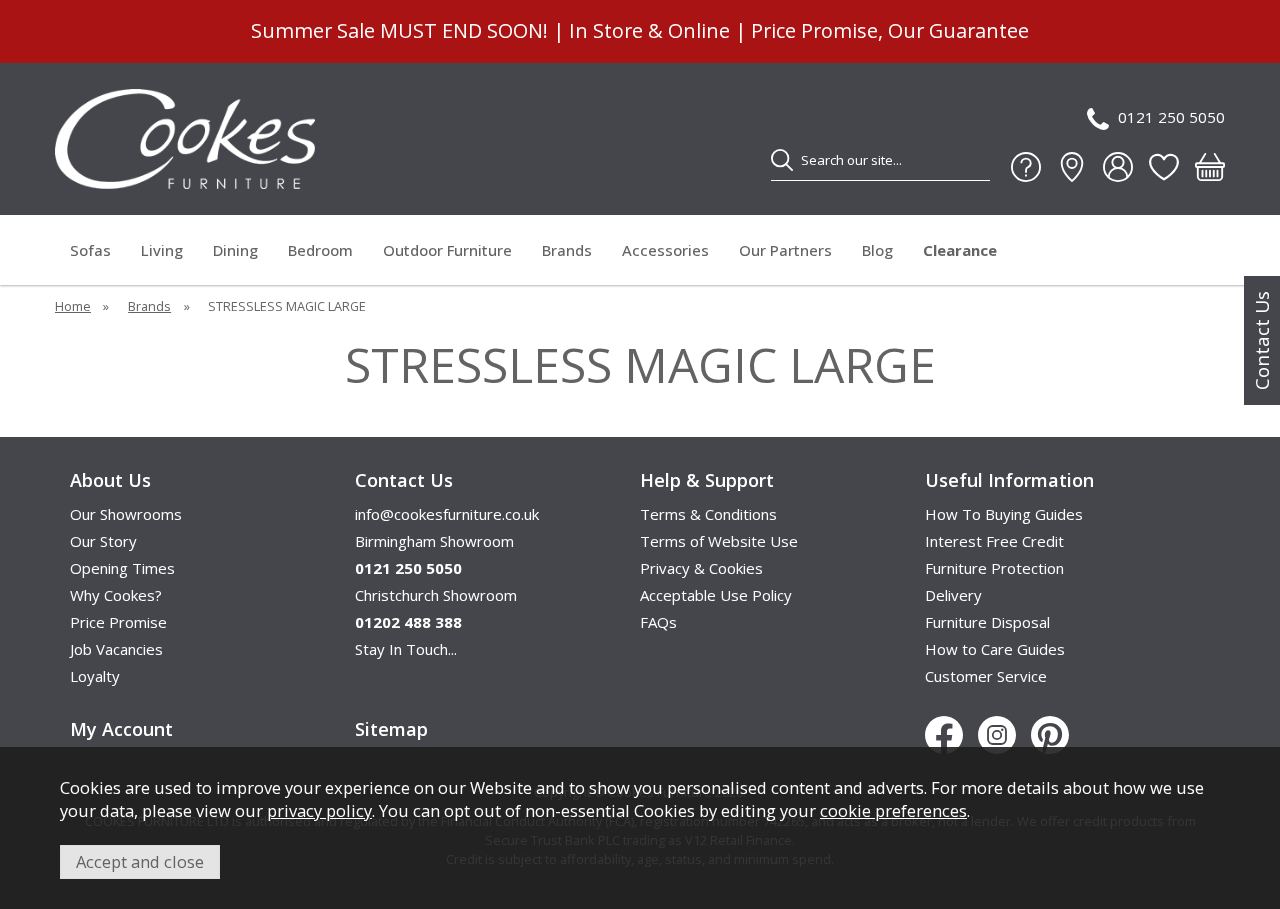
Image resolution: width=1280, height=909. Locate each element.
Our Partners (785, 250)
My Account (121, 729)
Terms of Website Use (719, 541)
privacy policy (319, 810)
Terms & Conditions (708, 514)
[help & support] (1026, 167)
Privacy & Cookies (701, 568)
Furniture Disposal (987, 622)
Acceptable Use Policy (716, 595)
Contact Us (1262, 340)
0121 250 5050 (1171, 117)
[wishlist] (1164, 167)
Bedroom (320, 250)
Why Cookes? (116, 595)
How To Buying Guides (1004, 514)
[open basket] (1210, 167)
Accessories (665, 250)
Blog (877, 250)
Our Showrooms (126, 514)
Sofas (90, 250)
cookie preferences (893, 810)
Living (162, 250)
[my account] (1118, 167)
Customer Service (986, 676)
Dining (235, 250)
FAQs (658, 622)
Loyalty (95, 676)
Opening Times (122, 568)
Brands (567, 250)
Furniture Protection (994, 568)
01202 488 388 (408, 622)
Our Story (103, 541)
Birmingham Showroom (434, 541)
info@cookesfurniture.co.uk (447, 514)
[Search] (782, 160)
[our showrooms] (1072, 167)
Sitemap (391, 729)
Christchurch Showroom (436, 595)
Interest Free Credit (994, 541)
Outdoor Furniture (447, 250)
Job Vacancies (116, 649)
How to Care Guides (995, 649)
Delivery (953, 595)
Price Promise (118, 622)
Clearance (960, 250)
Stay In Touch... (406, 649)
